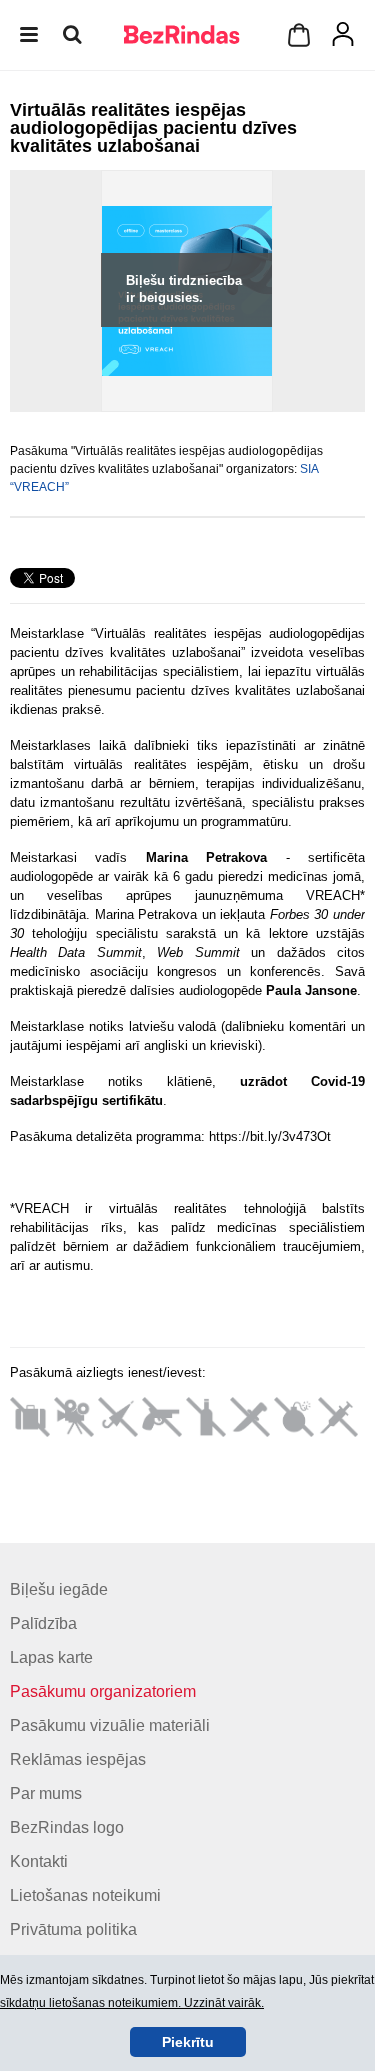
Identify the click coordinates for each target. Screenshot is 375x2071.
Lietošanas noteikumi (85, 1895)
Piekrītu (188, 2042)
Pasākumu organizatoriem (103, 1691)
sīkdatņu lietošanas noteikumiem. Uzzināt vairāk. (132, 2003)
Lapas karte (51, 1657)
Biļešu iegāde (59, 1589)
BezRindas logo (67, 1827)
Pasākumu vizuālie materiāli (110, 1725)
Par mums (46, 1793)
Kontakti (39, 1861)
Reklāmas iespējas (78, 1759)
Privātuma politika (73, 1929)
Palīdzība (43, 1623)
